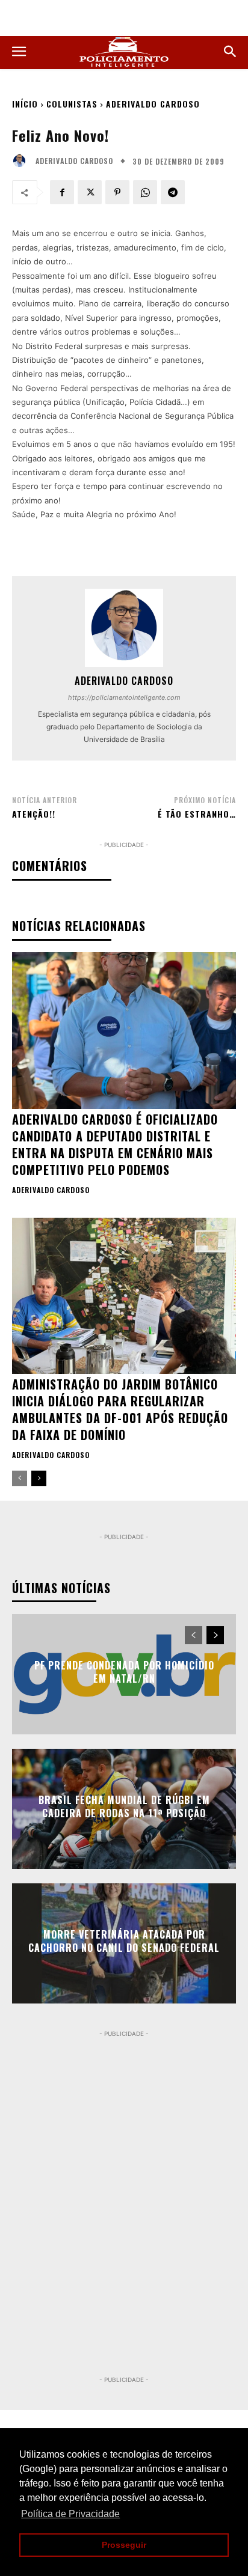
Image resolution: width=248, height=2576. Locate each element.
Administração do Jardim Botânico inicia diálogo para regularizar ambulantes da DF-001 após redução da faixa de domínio (120, 1409)
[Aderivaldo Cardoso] (22, 161)
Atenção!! (34, 814)
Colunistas (72, 104)
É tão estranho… (197, 814)
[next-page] (39, 1478)
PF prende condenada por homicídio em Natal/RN (124, 1672)
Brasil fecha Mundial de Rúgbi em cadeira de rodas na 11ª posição (124, 1806)
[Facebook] (62, 192)
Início (25, 104)
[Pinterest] (117, 192)
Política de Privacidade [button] (70, 2514)
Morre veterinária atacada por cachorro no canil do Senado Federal (124, 1941)
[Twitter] (90, 192)
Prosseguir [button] (124, 2545)
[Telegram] (173, 192)
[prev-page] (20, 1478)
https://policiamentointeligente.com (124, 697)
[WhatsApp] (145, 192)
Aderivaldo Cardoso (153, 104)
